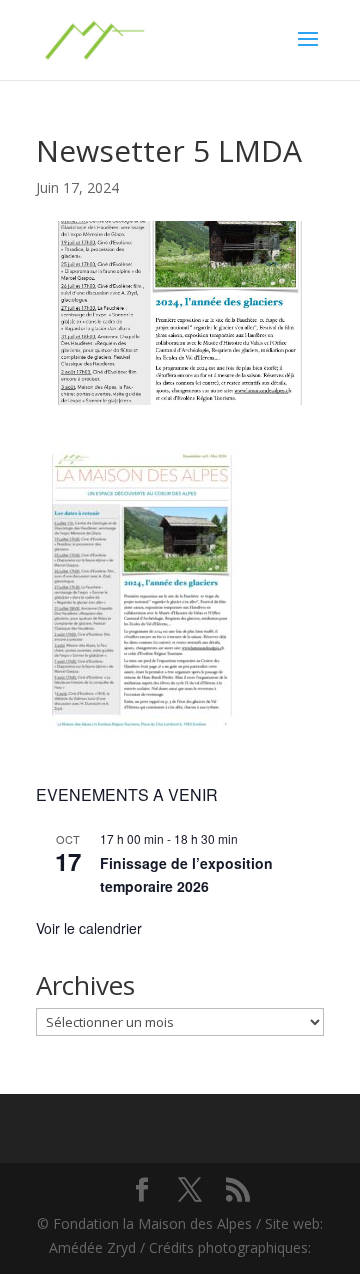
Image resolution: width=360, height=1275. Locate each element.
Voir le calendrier (89, 928)
